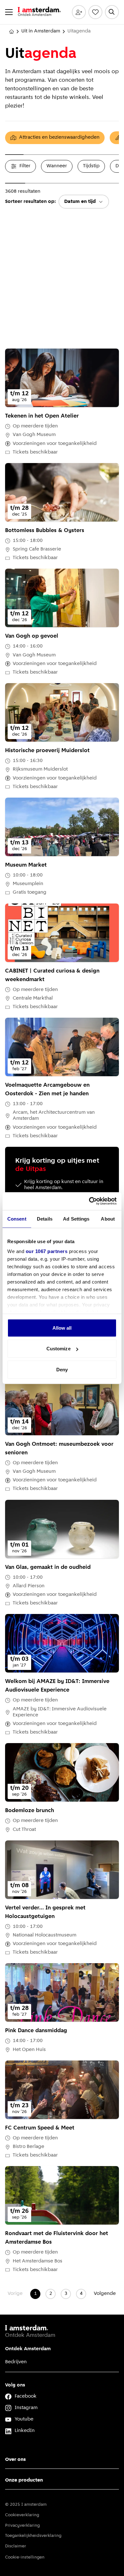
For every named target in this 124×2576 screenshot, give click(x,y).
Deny (62, 1369)
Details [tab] (45, 1219)
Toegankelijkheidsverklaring (33, 2536)
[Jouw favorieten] (95, 12)
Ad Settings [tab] (76, 1219)
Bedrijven (16, 2362)
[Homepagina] (11, 31)
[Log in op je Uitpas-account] (79, 12)
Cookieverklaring (22, 2515)
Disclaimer (16, 2546)
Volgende (105, 2294)
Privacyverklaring (22, 2526)
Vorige (15, 2294)
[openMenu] (9, 12)
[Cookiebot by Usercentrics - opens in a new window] (89, 1201)
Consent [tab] (17, 1219)
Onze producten (24, 2480)
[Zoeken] (112, 12)
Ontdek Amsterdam (28, 2349)
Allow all (62, 1328)
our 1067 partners (47, 1251)
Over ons (15, 2460)
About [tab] (108, 1219)
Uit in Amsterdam (41, 31)
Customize (59, 1349)
